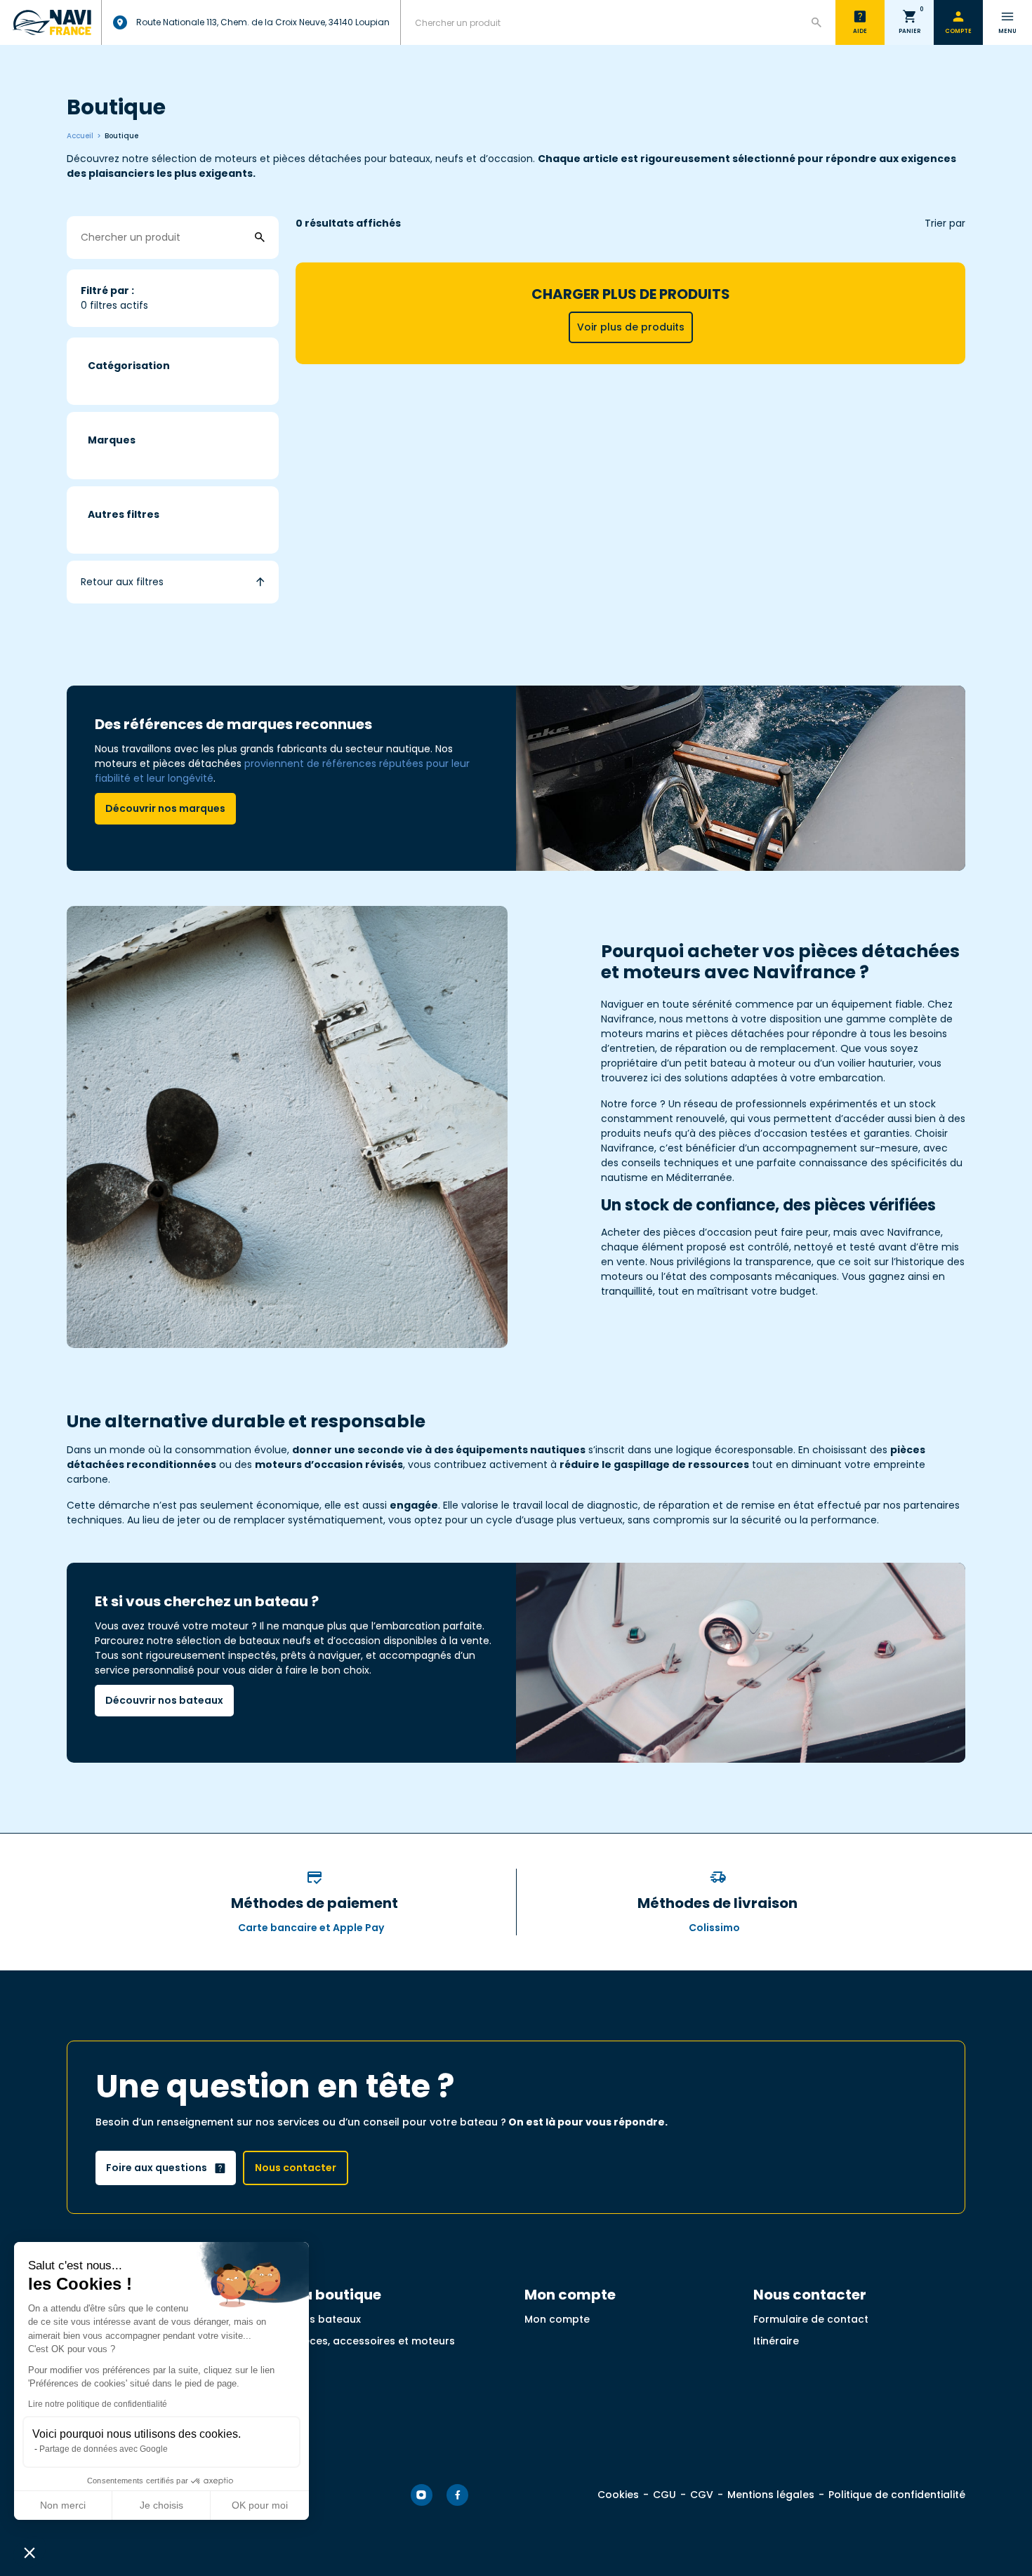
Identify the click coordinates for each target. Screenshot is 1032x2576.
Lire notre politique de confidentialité (98, 2404)
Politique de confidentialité (897, 2495)
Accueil (80, 136)
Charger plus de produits (631, 309)
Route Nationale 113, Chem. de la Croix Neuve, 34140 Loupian (263, 22)
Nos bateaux (328, 2319)
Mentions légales (771, 2495)
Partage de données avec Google (104, 2449)
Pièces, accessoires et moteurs (375, 2341)
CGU (664, 2495)
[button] (29, 2552)
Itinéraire (776, 2341)
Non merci (63, 2505)
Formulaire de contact (811, 2319)
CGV (702, 2495)
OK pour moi (260, 2505)
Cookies (618, 2495)
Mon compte (557, 2319)
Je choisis (161, 2505)
